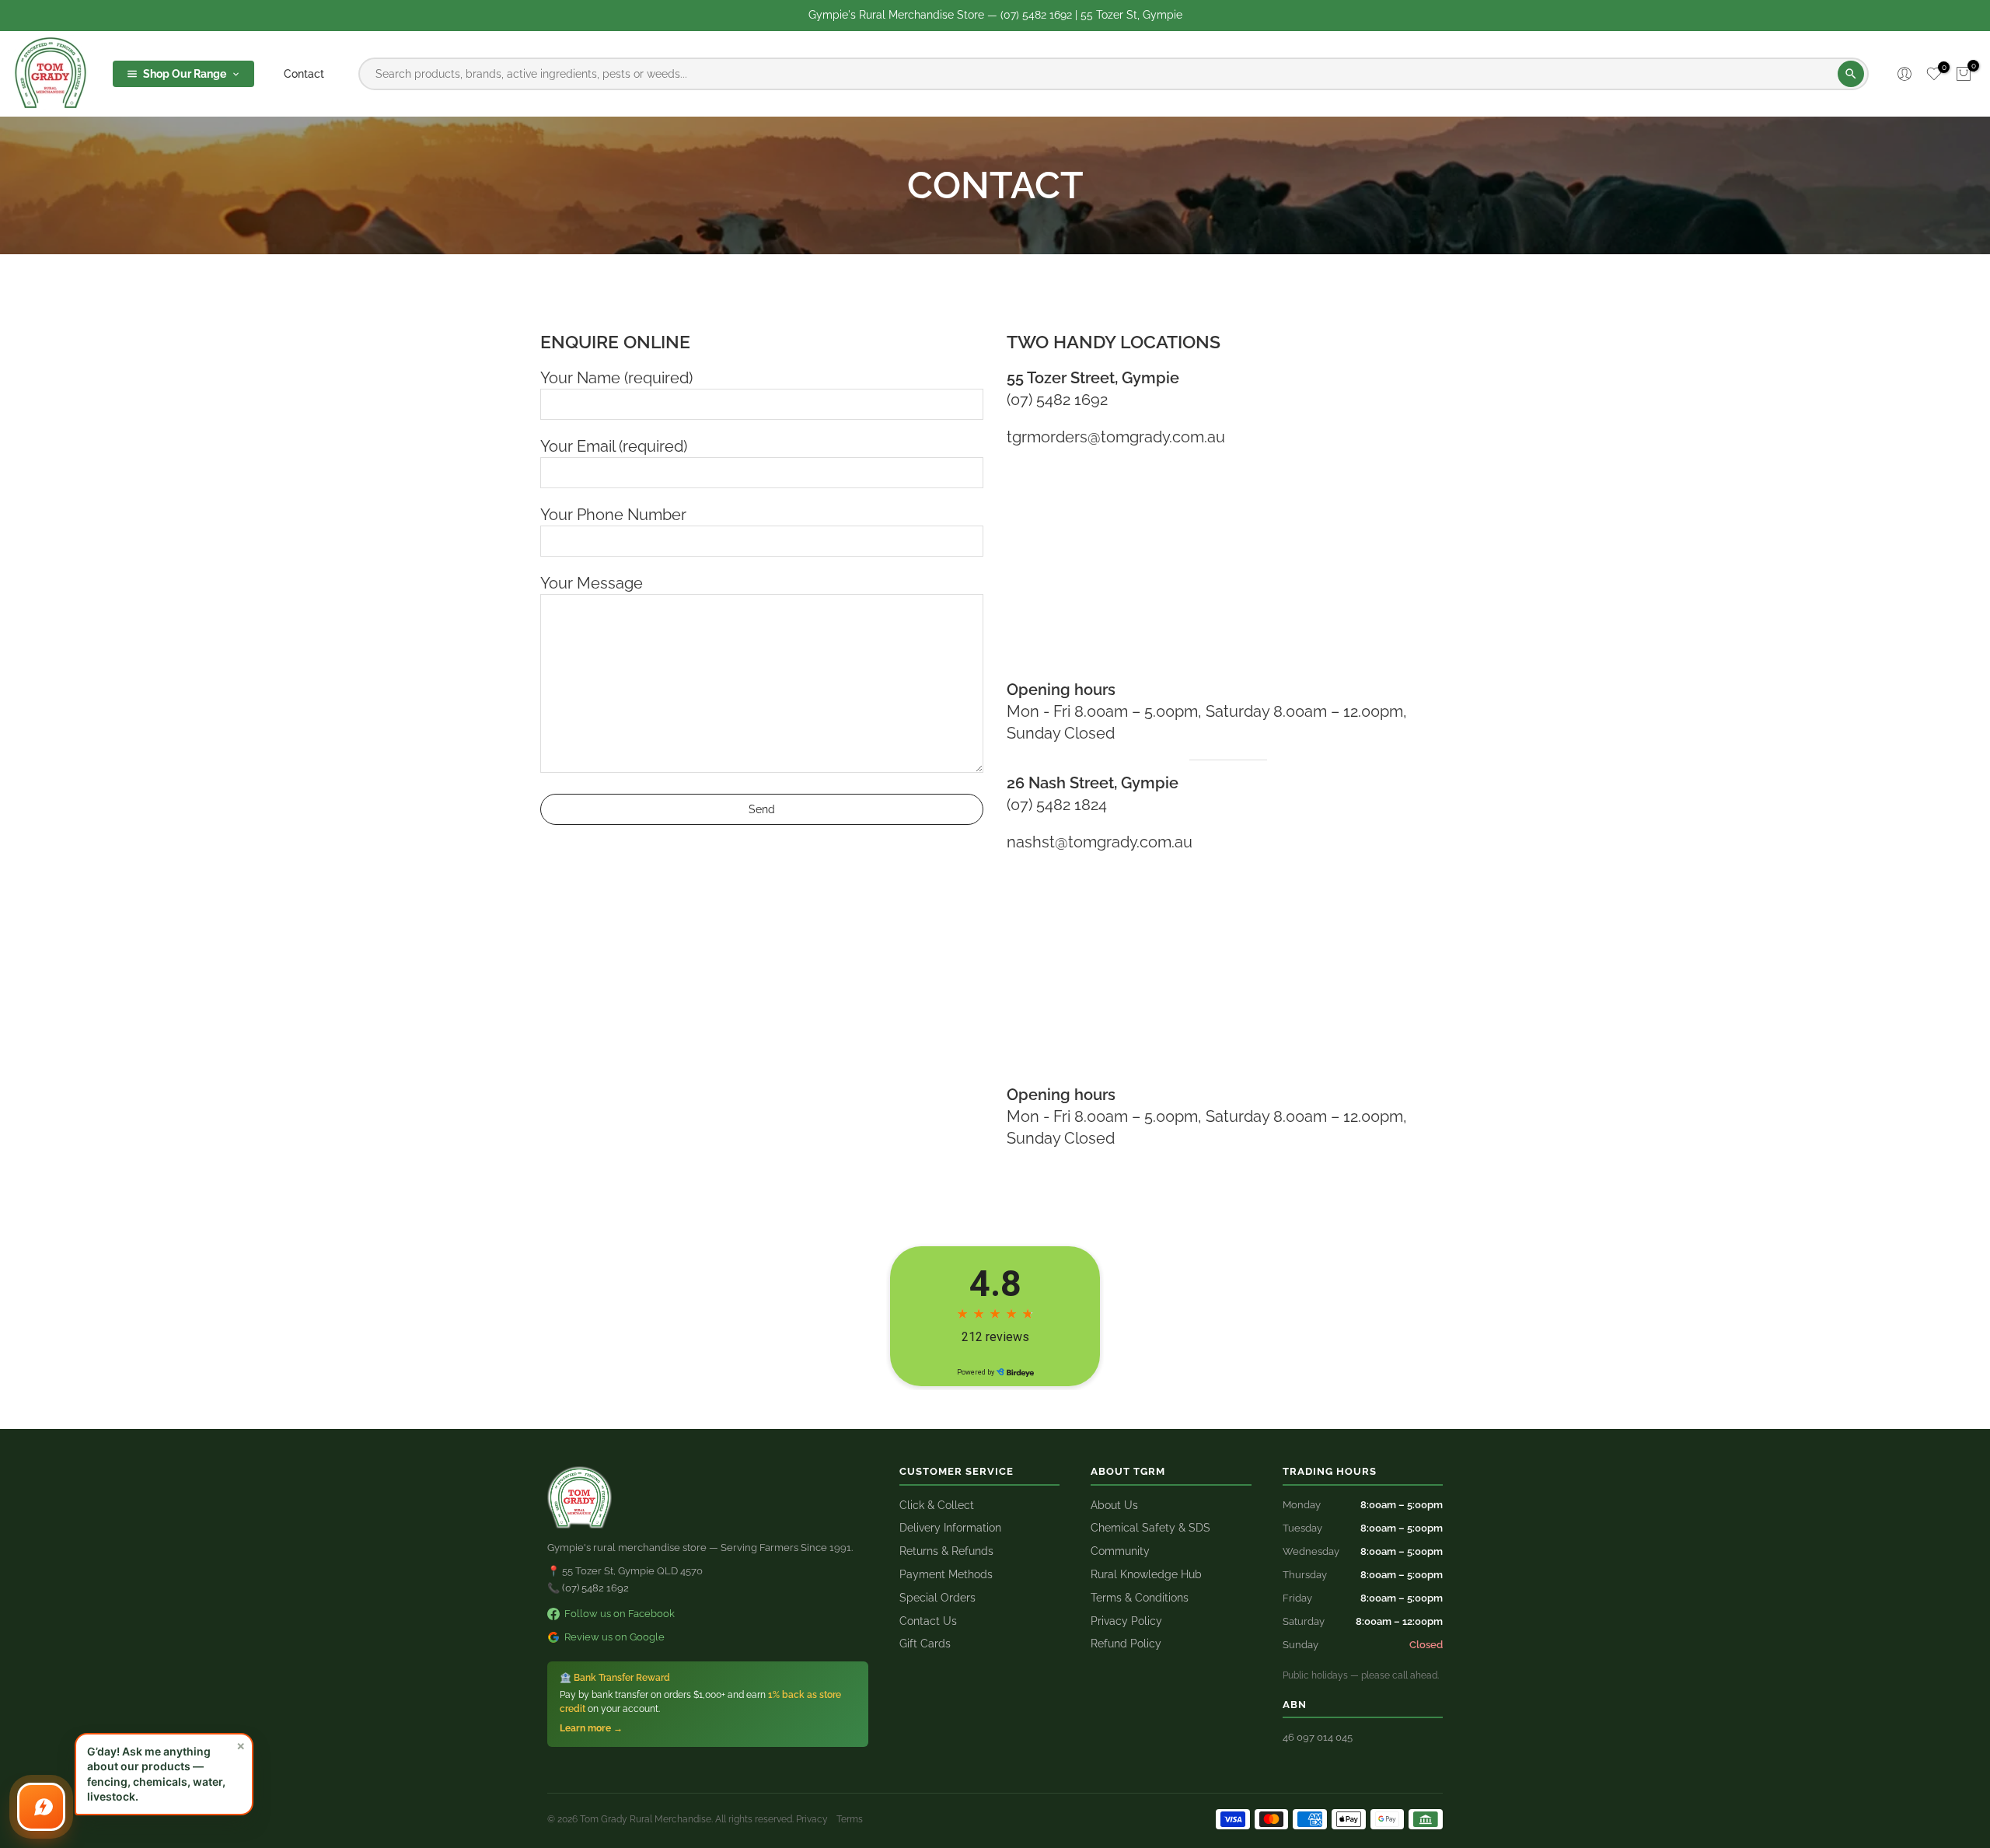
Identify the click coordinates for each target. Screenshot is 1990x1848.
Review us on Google (614, 1637)
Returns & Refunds (946, 1551)
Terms (850, 1819)
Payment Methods (946, 1574)
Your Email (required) (614, 446)
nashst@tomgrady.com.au (1100, 842)
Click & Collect (937, 1505)
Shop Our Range (185, 74)
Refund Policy (1126, 1644)
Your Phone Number (613, 515)
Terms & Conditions (1140, 1598)
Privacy (812, 1819)
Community (1120, 1551)
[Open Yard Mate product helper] (41, 1807)
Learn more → (591, 1728)
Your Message (592, 583)
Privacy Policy (1126, 1621)
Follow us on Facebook (620, 1614)
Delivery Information (950, 1528)
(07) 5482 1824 (1057, 805)
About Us (1114, 1505)
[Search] (1851, 74)
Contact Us (928, 1621)
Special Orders (937, 1598)
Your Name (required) (616, 378)
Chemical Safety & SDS (1150, 1528)
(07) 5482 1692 (1057, 400)
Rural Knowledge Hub (1146, 1574)
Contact (304, 74)
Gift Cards (925, 1644)
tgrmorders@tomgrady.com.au (1116, 437)
